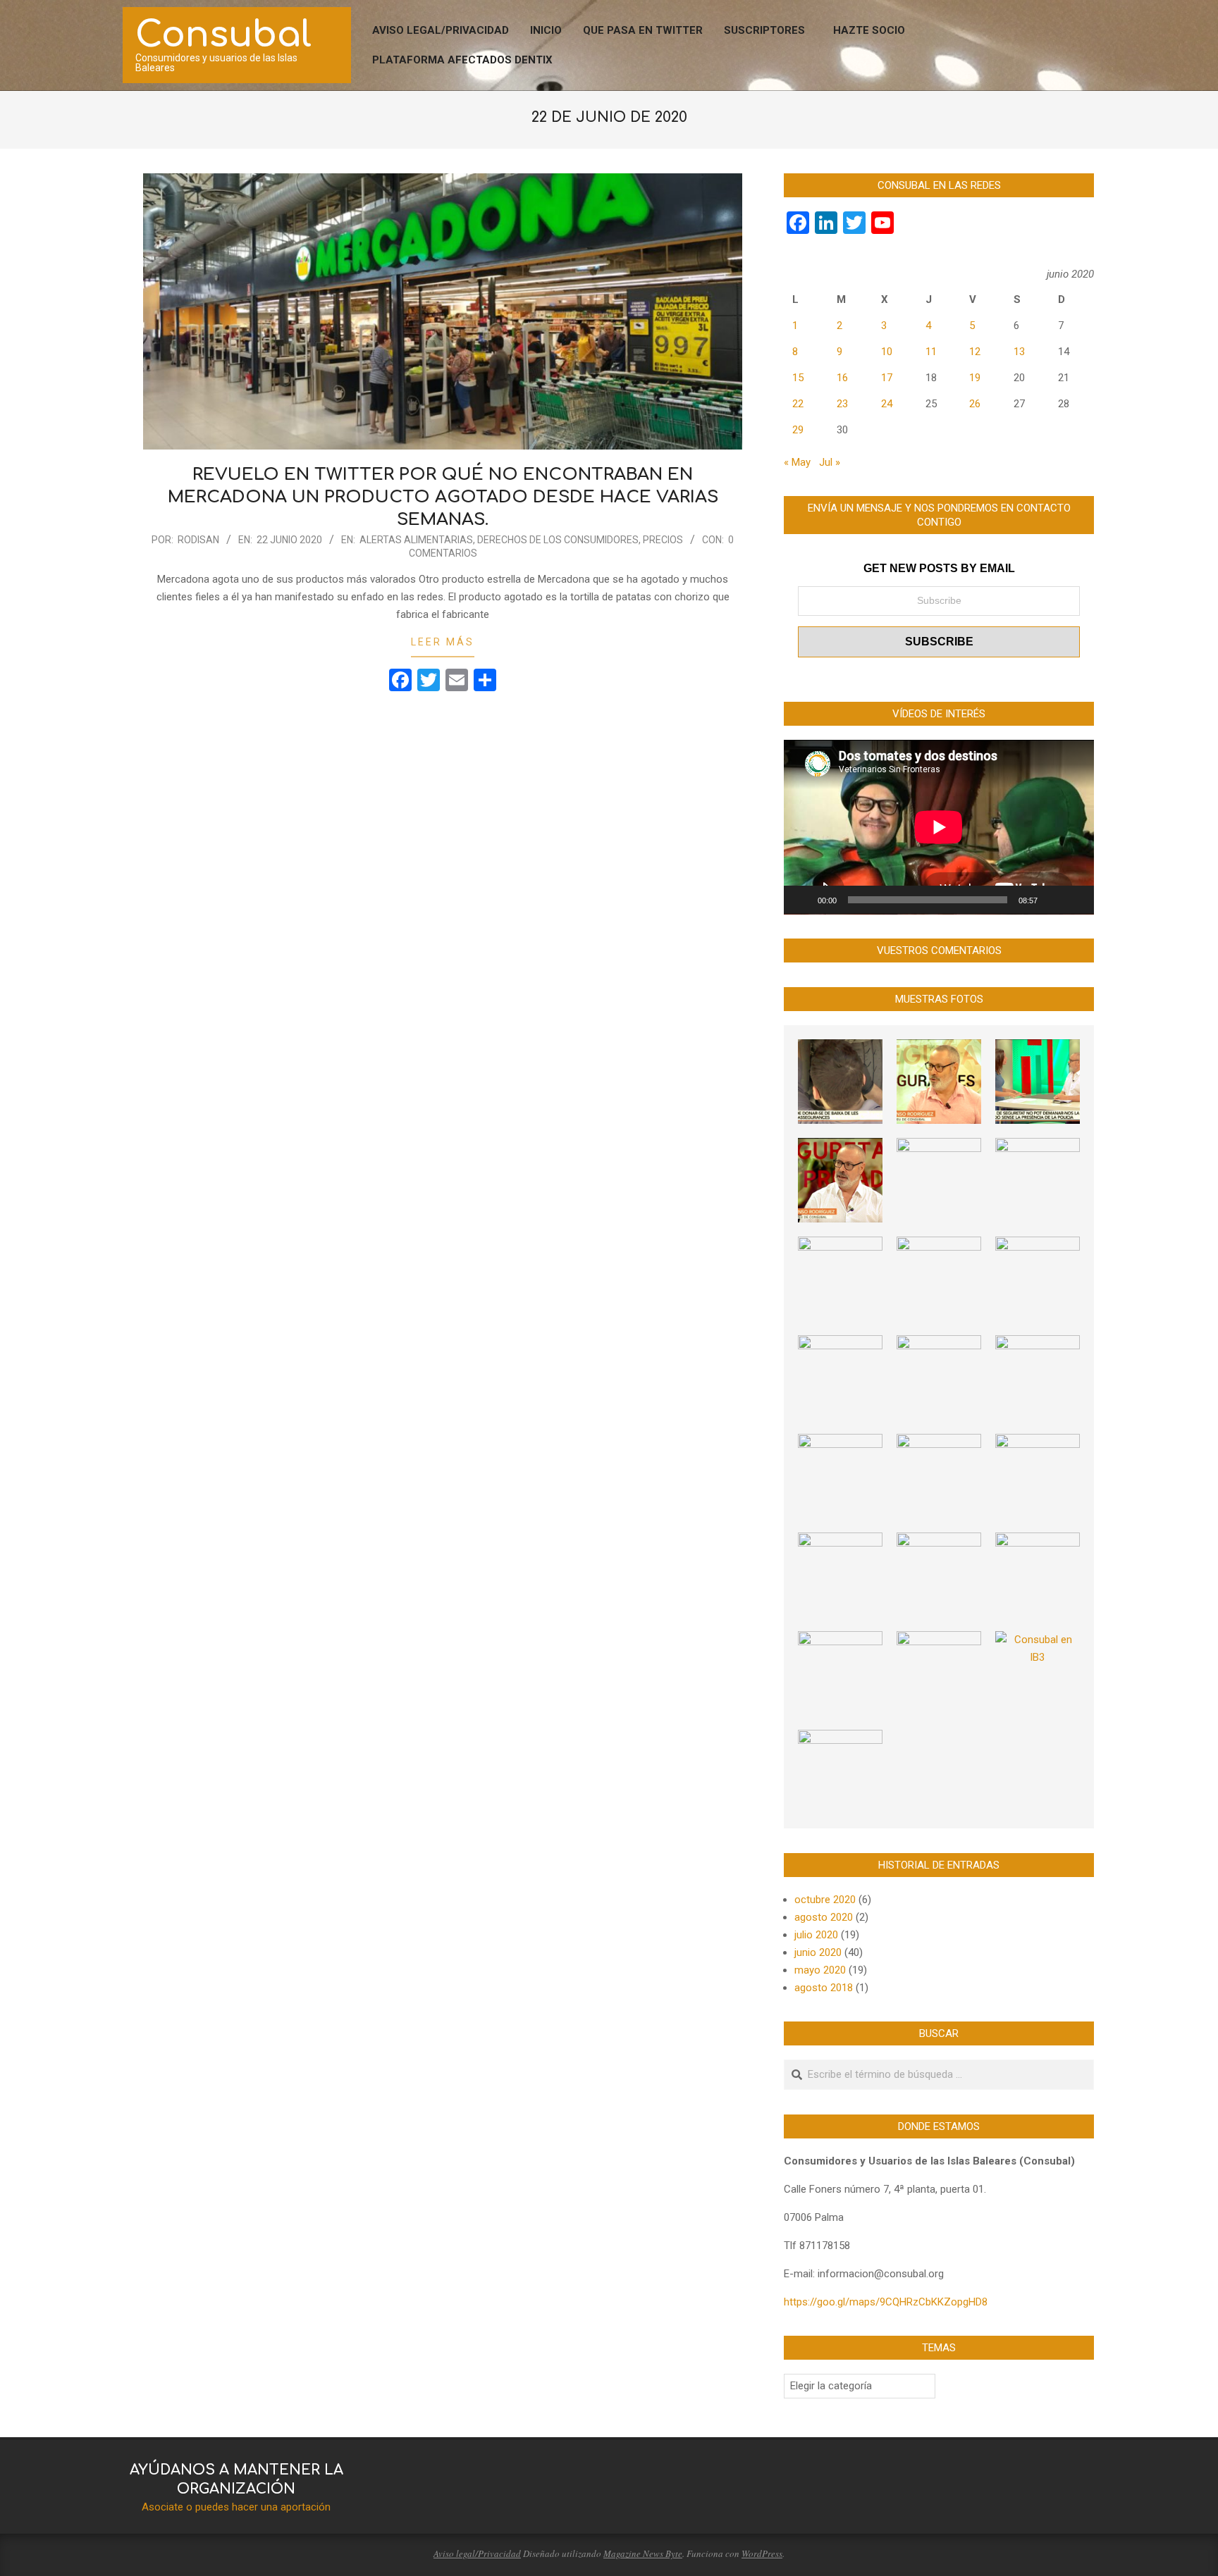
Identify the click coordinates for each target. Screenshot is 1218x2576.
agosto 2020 (824, 1917)
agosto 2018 (824, 1988)
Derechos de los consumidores (558, 540)
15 (798, 378)
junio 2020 (818, 1952)
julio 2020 (816, 1935)
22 (798, 404)
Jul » (830, 462)
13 (1019, 352)
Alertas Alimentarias (416, 540)
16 (842, 378)
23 (842, 404)
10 (887, 352)
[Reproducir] (802, 900)
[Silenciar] (1053, 900)
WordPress (762, 2553)
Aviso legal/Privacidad (477, 2553)
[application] (939, 827)
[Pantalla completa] (1076, 900)
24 (887, 404)
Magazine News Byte (643, 2553)
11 (931, 352)
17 (887, 378)
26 (975, 404)
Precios (663, 540)
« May (797, 462)
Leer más (443, 642)
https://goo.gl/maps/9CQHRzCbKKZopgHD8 (886, 2302)
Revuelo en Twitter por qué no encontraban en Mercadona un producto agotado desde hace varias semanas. (443, 497)
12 (975, 352)
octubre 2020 (825, 1900)
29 (798, 430)
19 (975, 378)
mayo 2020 (820, 1970)
